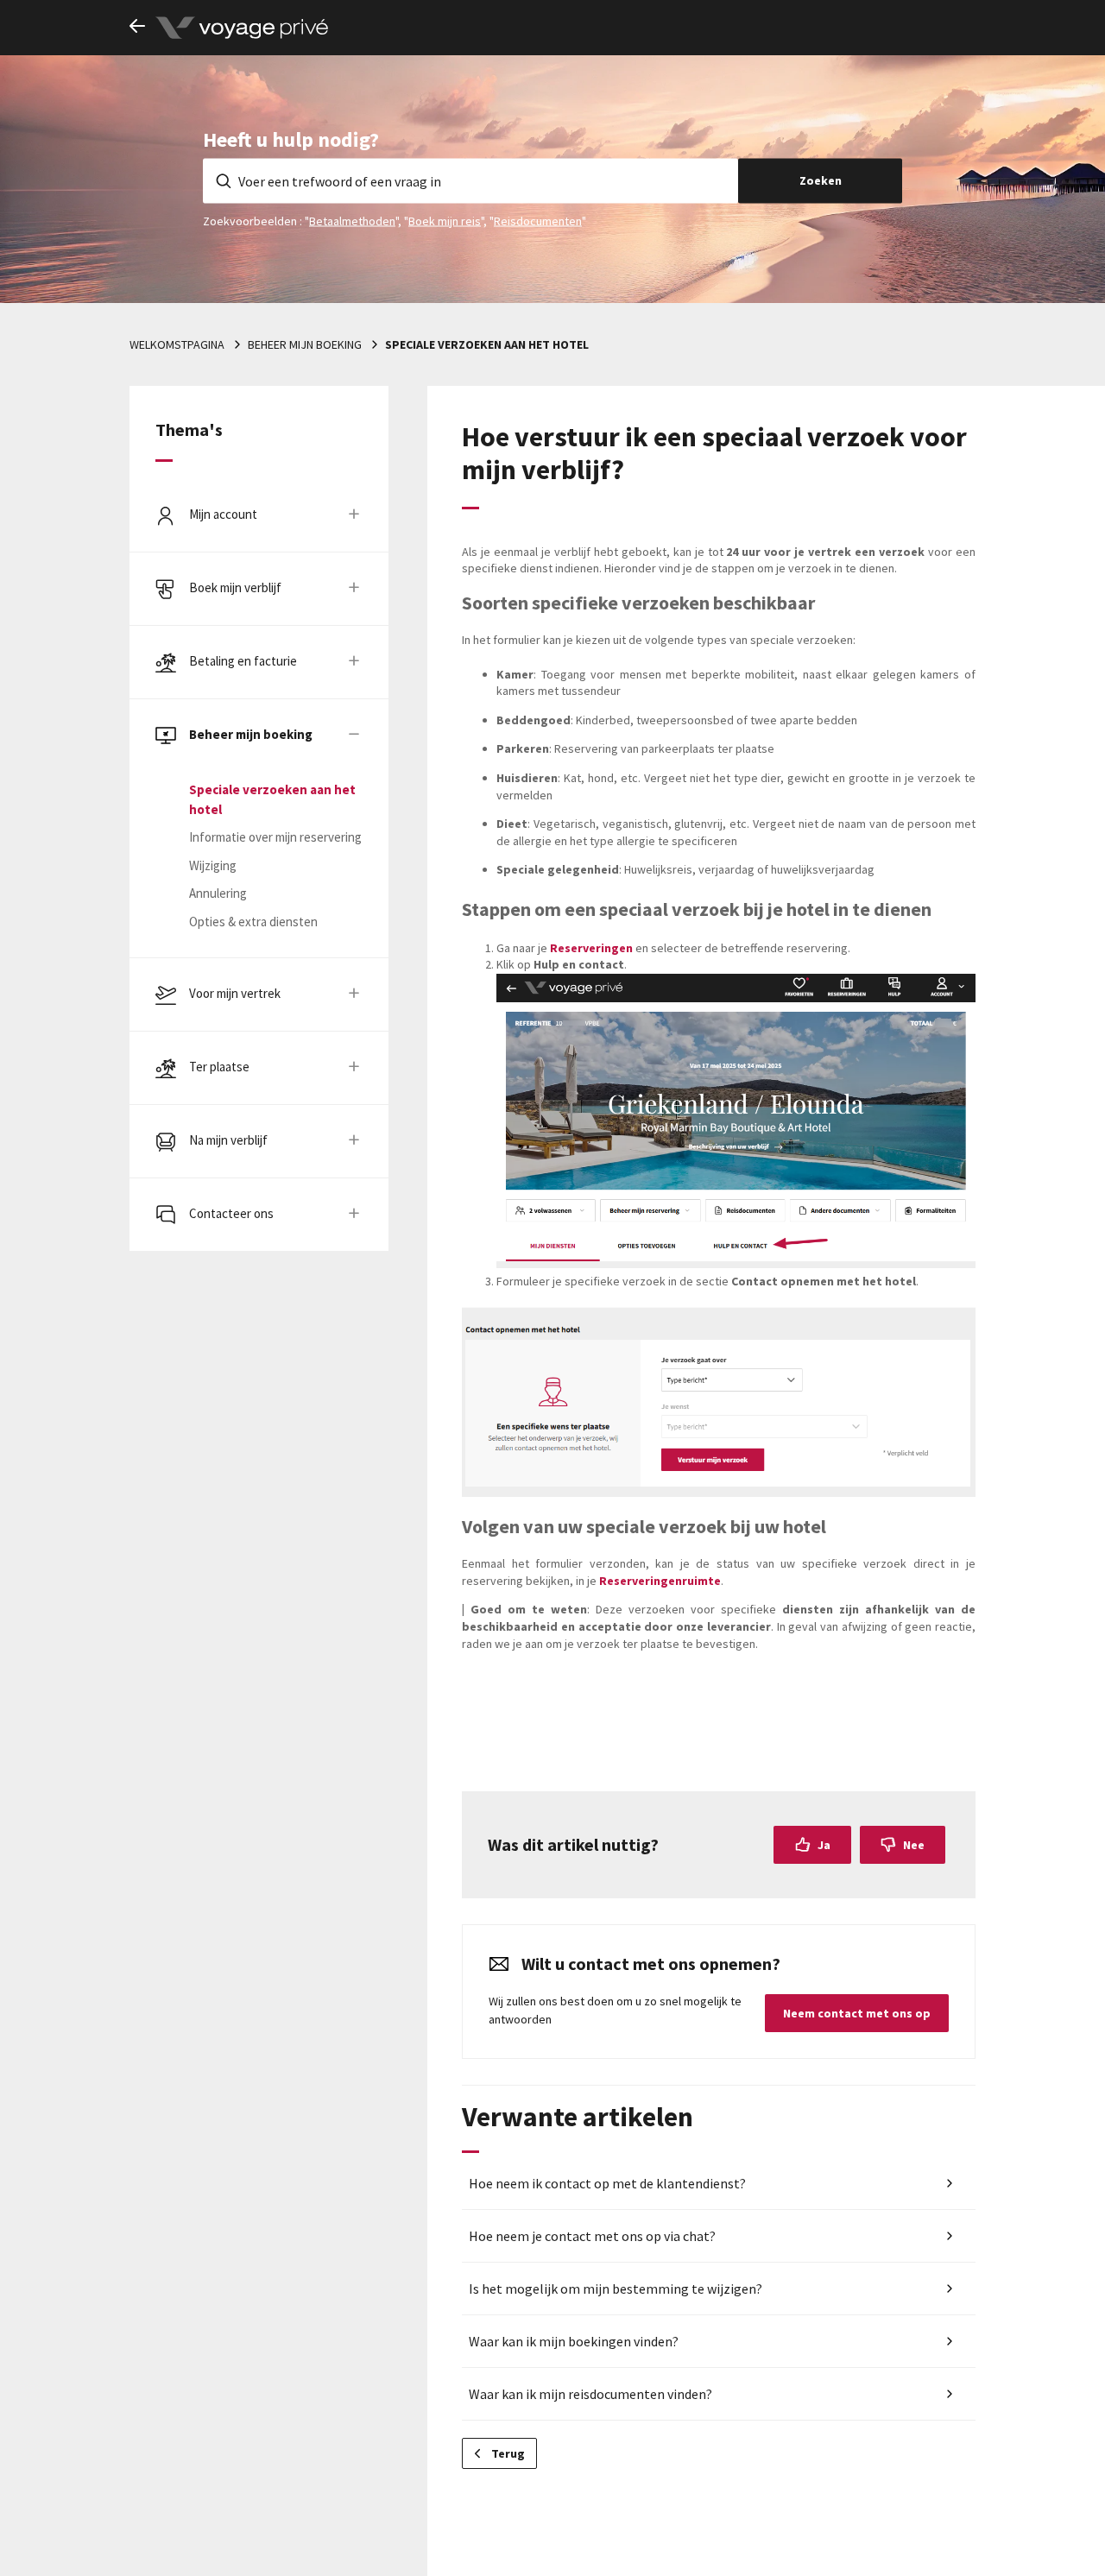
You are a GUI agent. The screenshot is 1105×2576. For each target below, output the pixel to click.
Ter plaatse (219, 1067)
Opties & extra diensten (253, 922)
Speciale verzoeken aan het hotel (487, 344)
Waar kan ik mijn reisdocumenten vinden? (590, 2394)
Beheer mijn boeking (305, 344)
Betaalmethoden (352, 220)
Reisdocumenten (538, 220)
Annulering (218, 893)
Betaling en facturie (243, 661)
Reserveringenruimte (660, 1581)
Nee (914, 1845)
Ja (824, 1845)
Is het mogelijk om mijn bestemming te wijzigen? (616, 2289)
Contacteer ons (231, 1213)
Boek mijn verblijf (235, 587)
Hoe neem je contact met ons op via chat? (592, 2236)
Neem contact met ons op (857, 2013)
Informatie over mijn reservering (275, 837)
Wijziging (213, 865)
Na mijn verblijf (228, 1140)
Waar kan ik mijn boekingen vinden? (574, 2341)
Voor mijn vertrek (235, 993)
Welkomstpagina (177, 344)
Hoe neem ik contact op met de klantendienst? (607, 2183)
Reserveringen (593, 948)
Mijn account (223, 514)
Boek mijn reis (445, 220)
